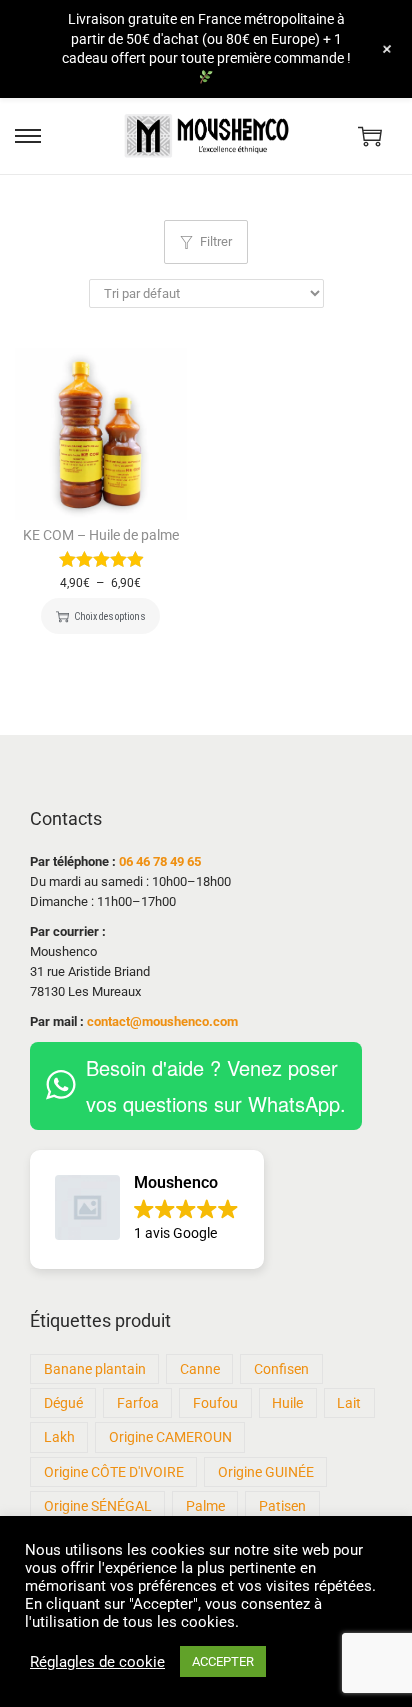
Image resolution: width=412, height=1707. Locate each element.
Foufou (215, 1403)
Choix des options (109, 616)
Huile (287, 1403)
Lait (349, 1403)
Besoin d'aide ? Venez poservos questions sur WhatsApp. (216, 1085)
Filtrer (216, 241)
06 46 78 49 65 (160, 861)
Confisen (281, 1369)
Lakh (59, 1437)
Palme (205, 1506)
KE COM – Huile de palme (101, 535)
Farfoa (138, 1403)
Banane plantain (95, 1369)
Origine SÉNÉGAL (98, 1506)
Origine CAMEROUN (170, 1437)
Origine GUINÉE (266, 1472)
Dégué (63, 1403)
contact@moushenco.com (162, 1021)
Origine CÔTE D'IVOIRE (114, 1472)
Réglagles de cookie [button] (97, 1662)
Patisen (282, 1506)
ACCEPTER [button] (223, 1661)
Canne (200, 1369)
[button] (147, 1209)
